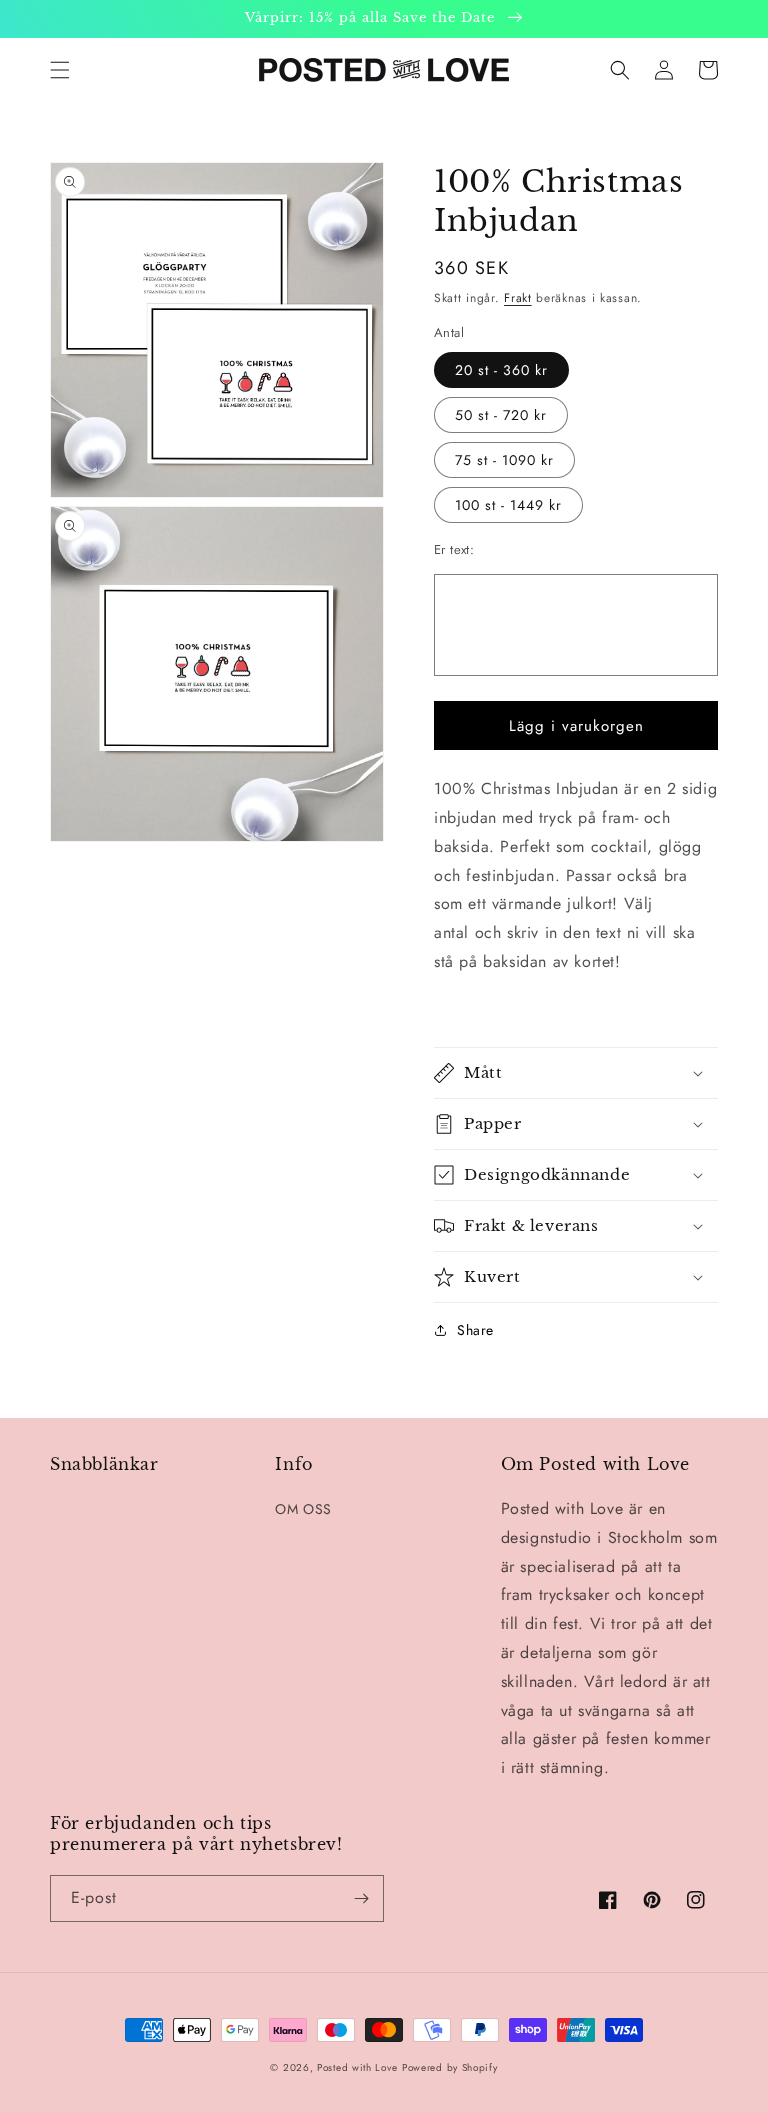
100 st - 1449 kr (508, 505)
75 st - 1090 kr (504, 460)
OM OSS (303, 1509)
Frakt (518, 298)
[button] (60, 70)
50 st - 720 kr (501, 415)
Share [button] (475, 1330)
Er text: (454, 549)
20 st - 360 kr (501, 370)
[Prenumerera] (361, 1898)
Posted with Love (357, 2067)
